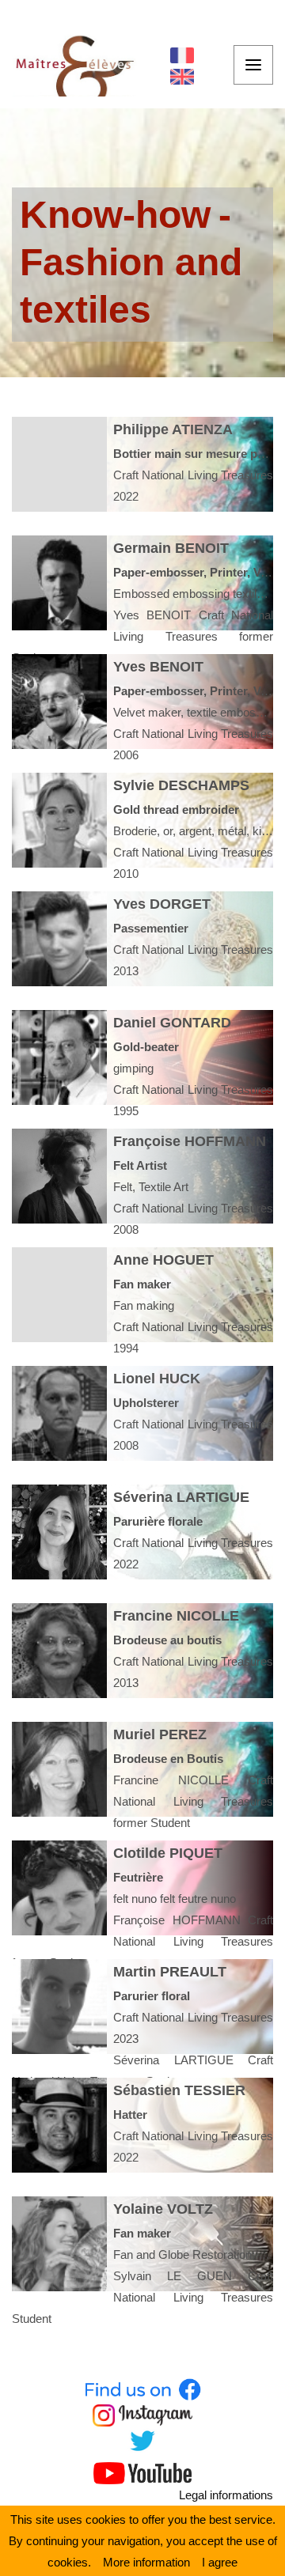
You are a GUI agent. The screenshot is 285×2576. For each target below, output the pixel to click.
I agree (220, 2562)
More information (146, 2562)
